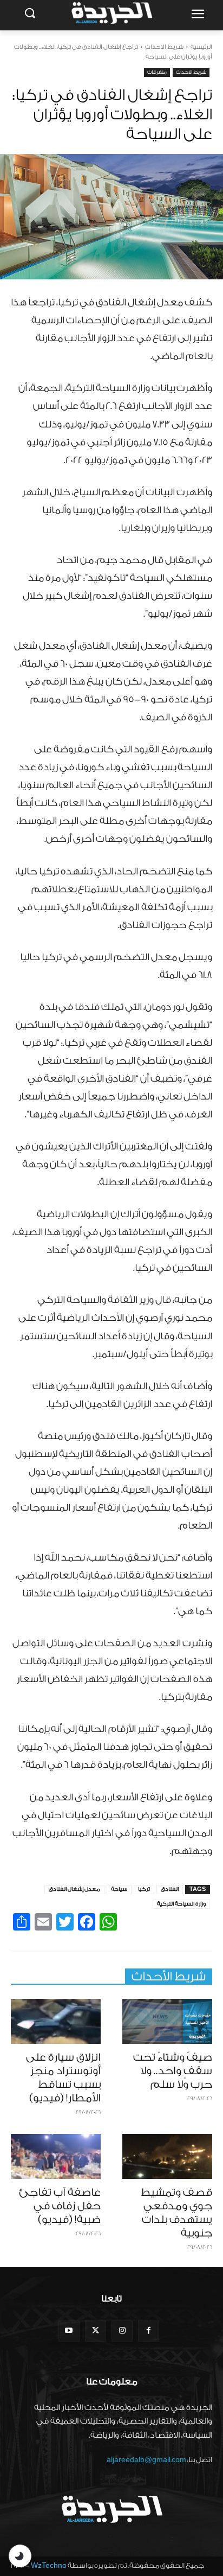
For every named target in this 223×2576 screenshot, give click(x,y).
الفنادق (170, 1889)
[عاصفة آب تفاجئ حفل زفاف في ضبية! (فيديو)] (56, 2156)
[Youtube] (69, 2331)
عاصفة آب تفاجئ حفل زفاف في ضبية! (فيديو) (60, 2206)
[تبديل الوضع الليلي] (20, 2556)
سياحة (119, 1889)
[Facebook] (149, 2331)
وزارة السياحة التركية (181, 1904)
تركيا (144, 1889)
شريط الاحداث (164, 47)
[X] (96, 2331)
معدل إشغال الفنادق (74, 1889)
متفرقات (157, 72)
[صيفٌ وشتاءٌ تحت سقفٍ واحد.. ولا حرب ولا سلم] (167, 2021)
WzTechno (49, 2565)
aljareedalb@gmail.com (146, 2460)
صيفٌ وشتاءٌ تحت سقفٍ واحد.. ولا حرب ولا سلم (173, 2071)
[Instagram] (122, 2331)
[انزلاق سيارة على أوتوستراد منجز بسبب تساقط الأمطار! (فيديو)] (56, 2021)
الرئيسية (201, 47)
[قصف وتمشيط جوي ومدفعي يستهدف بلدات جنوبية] (167, 2156)
